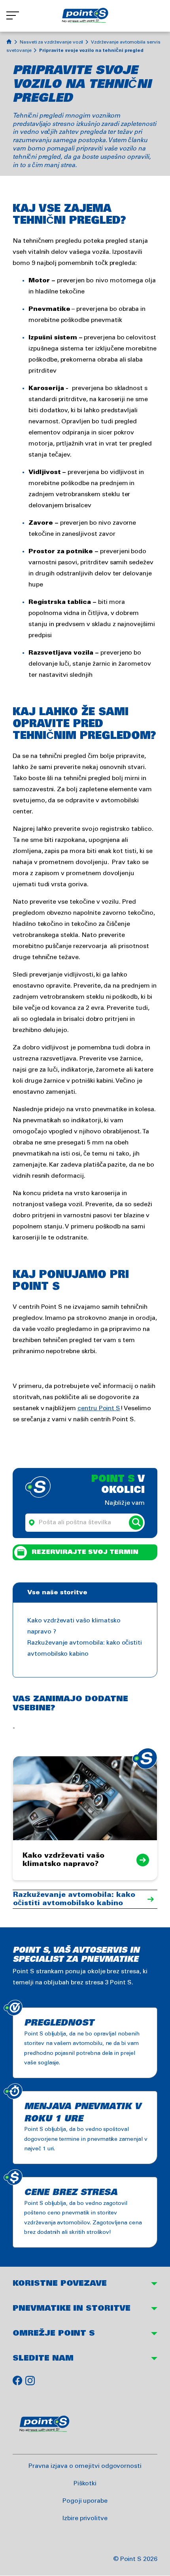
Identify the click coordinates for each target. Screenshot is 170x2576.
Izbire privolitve (85, 2518)
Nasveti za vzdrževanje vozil (52, 42)
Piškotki (85, 2484)
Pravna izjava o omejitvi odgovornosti (85, 2466)
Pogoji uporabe (85, 2501)
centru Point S (99, 1408)
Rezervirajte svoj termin (85, 1552)
